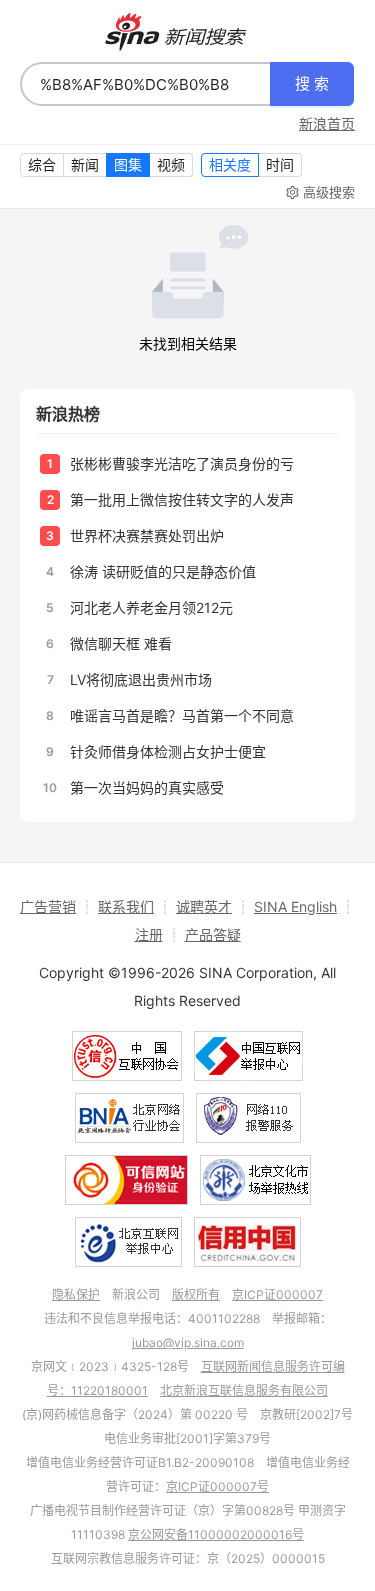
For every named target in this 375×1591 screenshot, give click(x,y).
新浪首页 (327, 124)
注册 (149, 934)
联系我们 (126, 906)
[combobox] (145, 84)
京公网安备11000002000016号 (216, 1534)
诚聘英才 (204, 906)
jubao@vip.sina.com (188, 1342)
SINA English (295, 906)
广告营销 (48, 906)
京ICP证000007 (277, 1294)
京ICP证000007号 (217, 1486)
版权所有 (196, 1294)
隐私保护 (76, 1294)
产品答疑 (213, 934)
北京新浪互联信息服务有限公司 (244, 1390)
